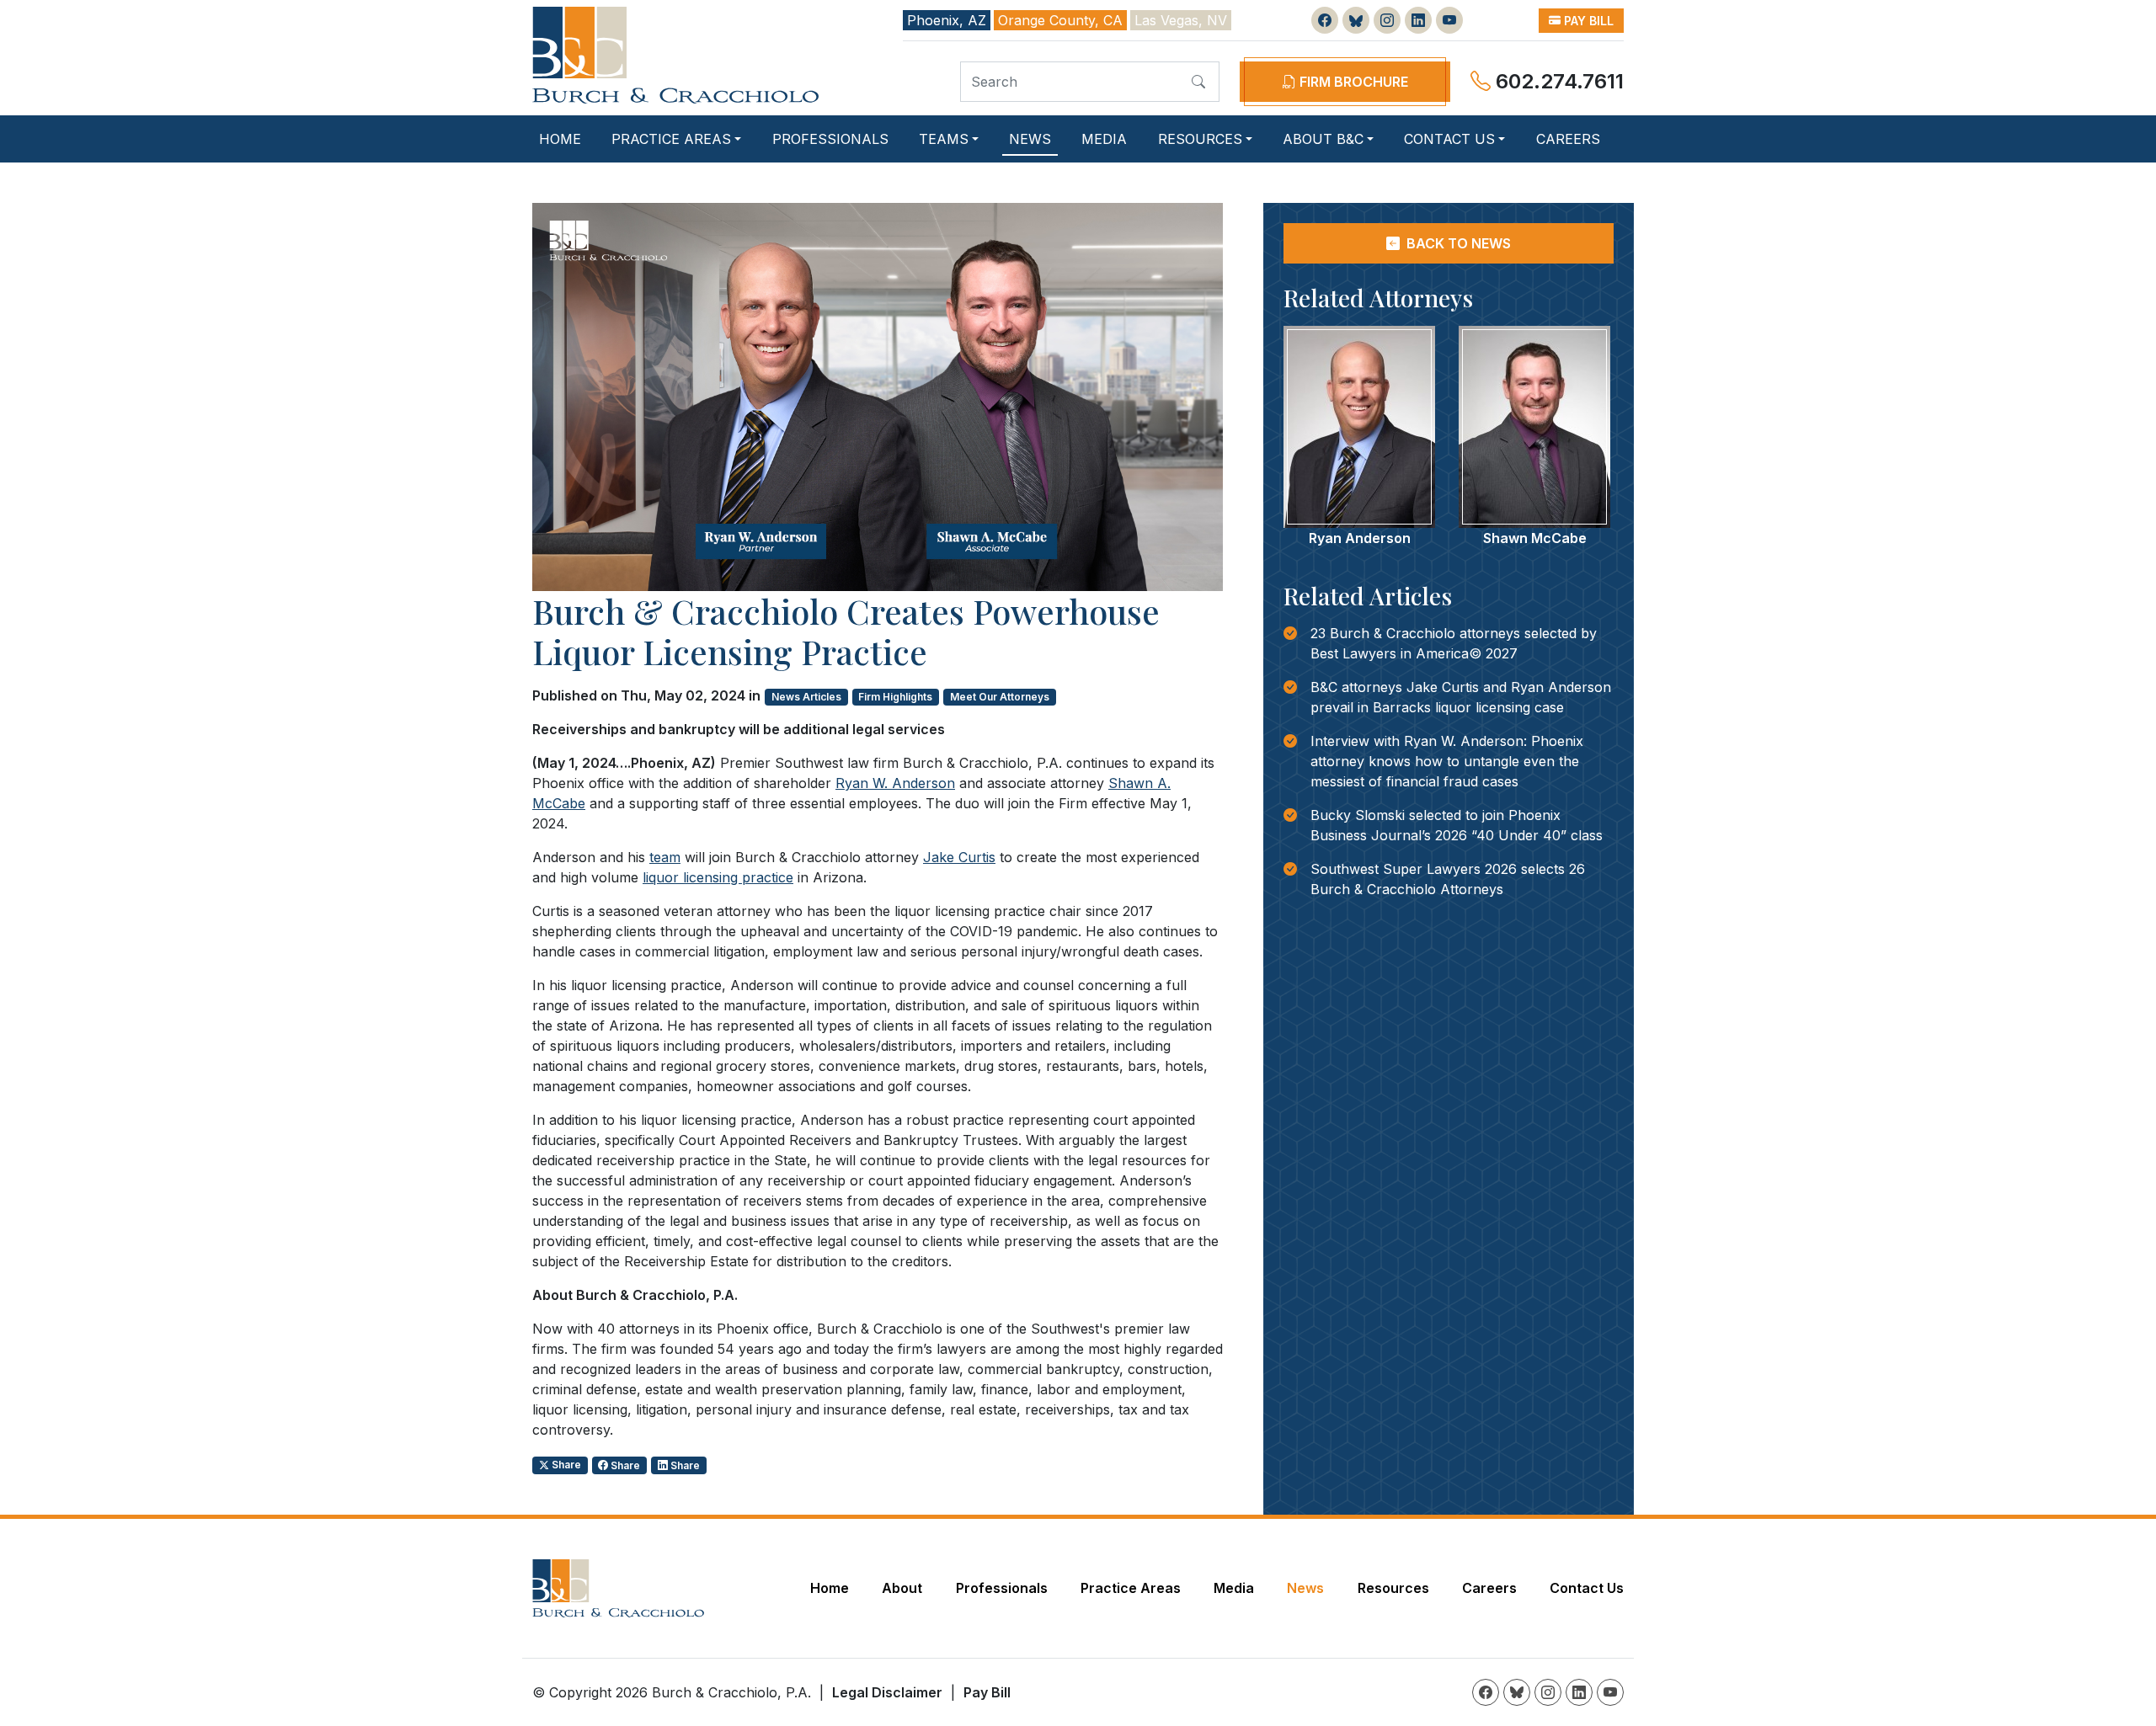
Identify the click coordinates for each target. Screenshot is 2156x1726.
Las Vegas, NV (1181, 20)
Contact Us (1587, 1588)
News (1030, 139)
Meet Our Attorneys (1000, 697)
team (665, 857)
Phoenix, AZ (947, 20)
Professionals (830, 139)
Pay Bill (1587, 21)
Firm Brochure (1352, 82)
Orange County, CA (1060, 20)
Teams (944, 139)
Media (1104, 139)
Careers (1568, 139)
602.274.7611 (1557, 81)
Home (560, 139)
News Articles (806, 697)
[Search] (1198, 82)
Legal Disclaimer (887, 1692)
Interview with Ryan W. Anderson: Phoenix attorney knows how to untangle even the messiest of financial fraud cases (1447, 761)
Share (565, 1465)
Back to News (1457, 243)
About (1323, 139)
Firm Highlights (895, 697)
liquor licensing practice (718, 877)
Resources (1200, 139)
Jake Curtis (959, 857)
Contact (1449, 139)
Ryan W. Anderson (895, 783)
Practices (671, 139)
